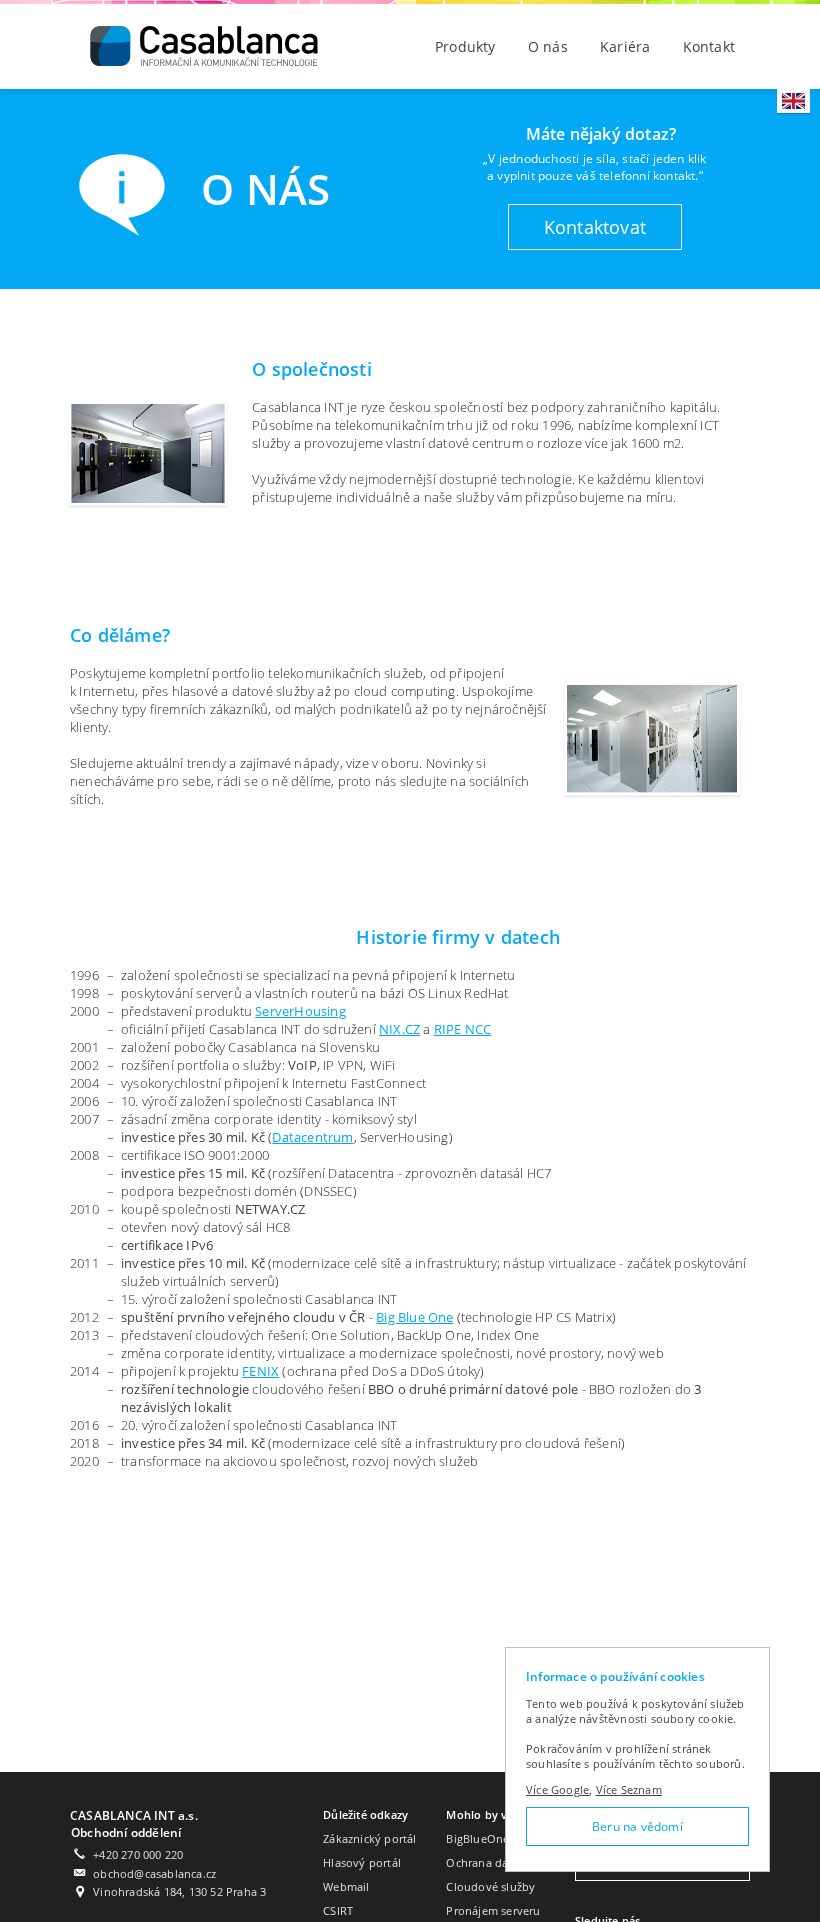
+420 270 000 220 (138, 1854)
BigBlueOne (477, 1838)
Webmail (346, 1886)
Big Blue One (414, 1317)
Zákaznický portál (369, 1838)
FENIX (260, 1371)
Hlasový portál (362, 1862)
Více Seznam (629, 1789)
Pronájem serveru (493, 1910)
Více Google (557, 1789)
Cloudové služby (490, 1886)
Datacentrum (312, 1137)
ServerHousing (300, 1011)
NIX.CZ (399, 1029)
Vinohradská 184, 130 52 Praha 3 (179, 1891)
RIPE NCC (463, 1029)
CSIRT (338, 1910)
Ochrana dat (479, 1862)
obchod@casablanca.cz (154, 1873)
